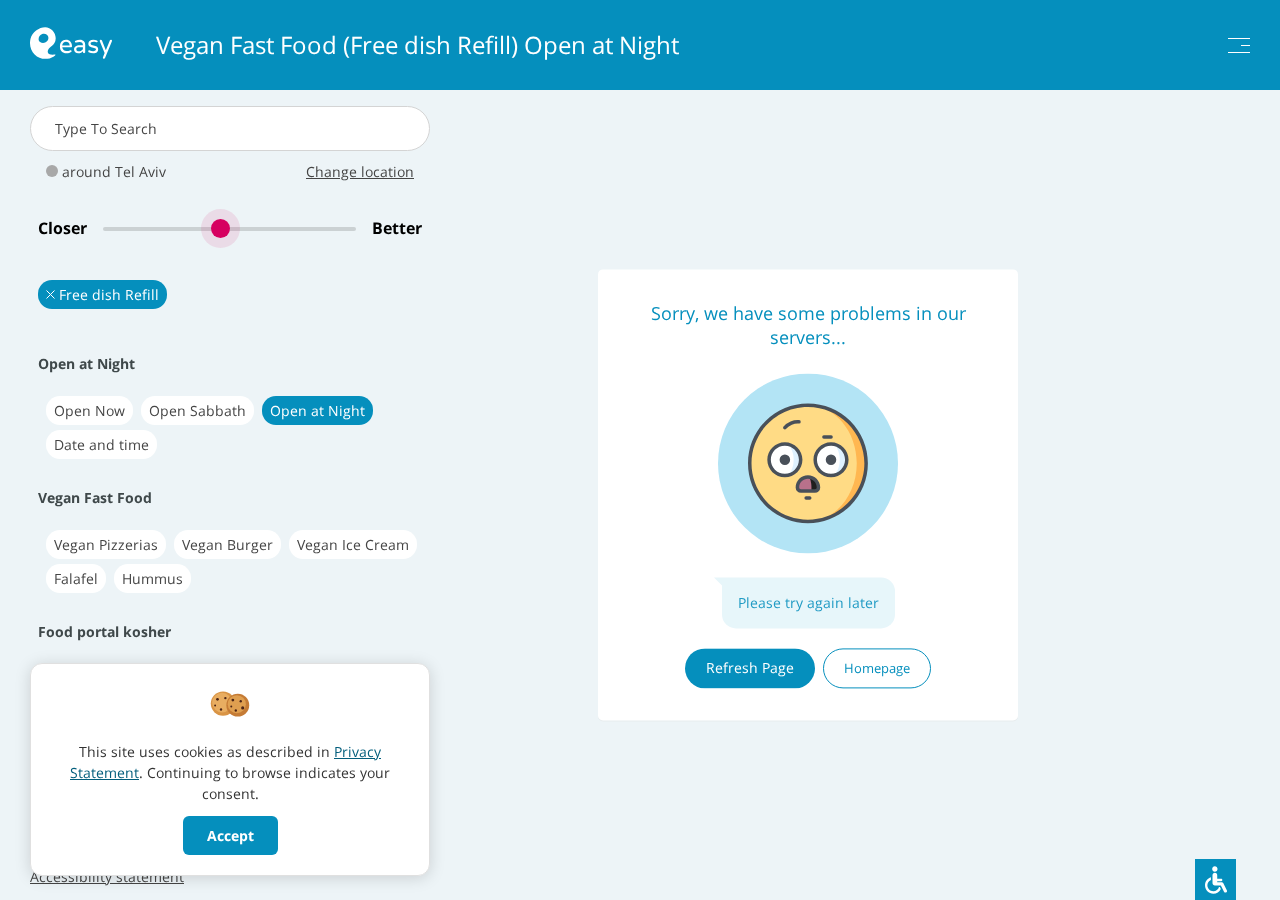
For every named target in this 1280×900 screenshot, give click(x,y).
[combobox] (230, 128)
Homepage (877, 668)
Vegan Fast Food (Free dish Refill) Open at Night (417, 45)
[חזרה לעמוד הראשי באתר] (71, 45)
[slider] (229, 228)
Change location (360, 171)
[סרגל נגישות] (1215, 879)
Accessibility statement (107, 876)
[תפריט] (1239, 45)
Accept (230, 835)
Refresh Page (750, 667)
